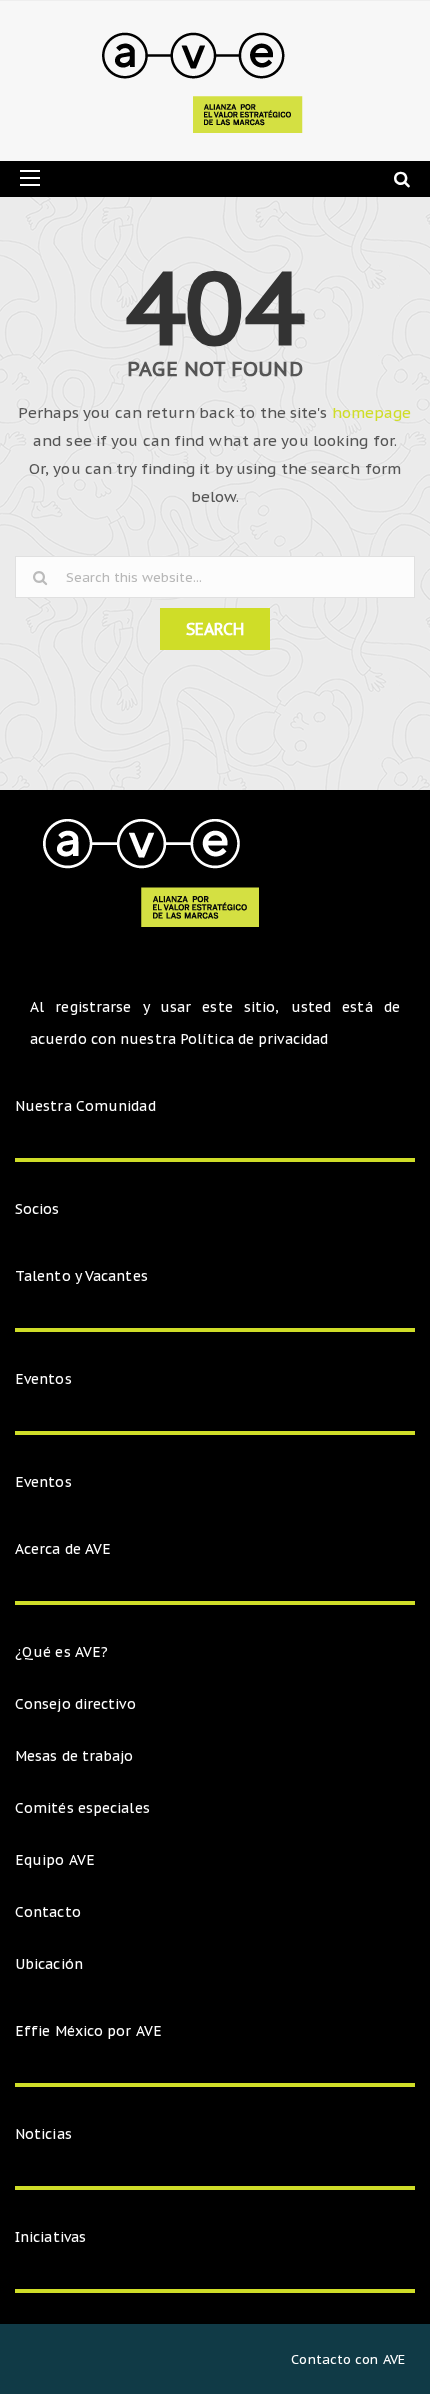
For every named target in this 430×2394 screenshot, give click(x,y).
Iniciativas (52, 2237)
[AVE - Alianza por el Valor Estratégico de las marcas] (207, 81)
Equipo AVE (55, 1860)
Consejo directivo (75, 1704)
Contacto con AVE (348, 2359)
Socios (37, 1209)
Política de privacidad (254, 1039)
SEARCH (215, 629)
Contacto (48, 1912)
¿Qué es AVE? (61, 1652)
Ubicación (49, 1964)
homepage (372, 412)
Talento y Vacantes (81, 1276)
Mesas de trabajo (74, 1756)
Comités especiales (82, 1808)
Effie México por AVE (88, 2031)
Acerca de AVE (63, 1549)
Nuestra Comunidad (85, 1106)
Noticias (43, 2134)
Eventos (43, 1379)
